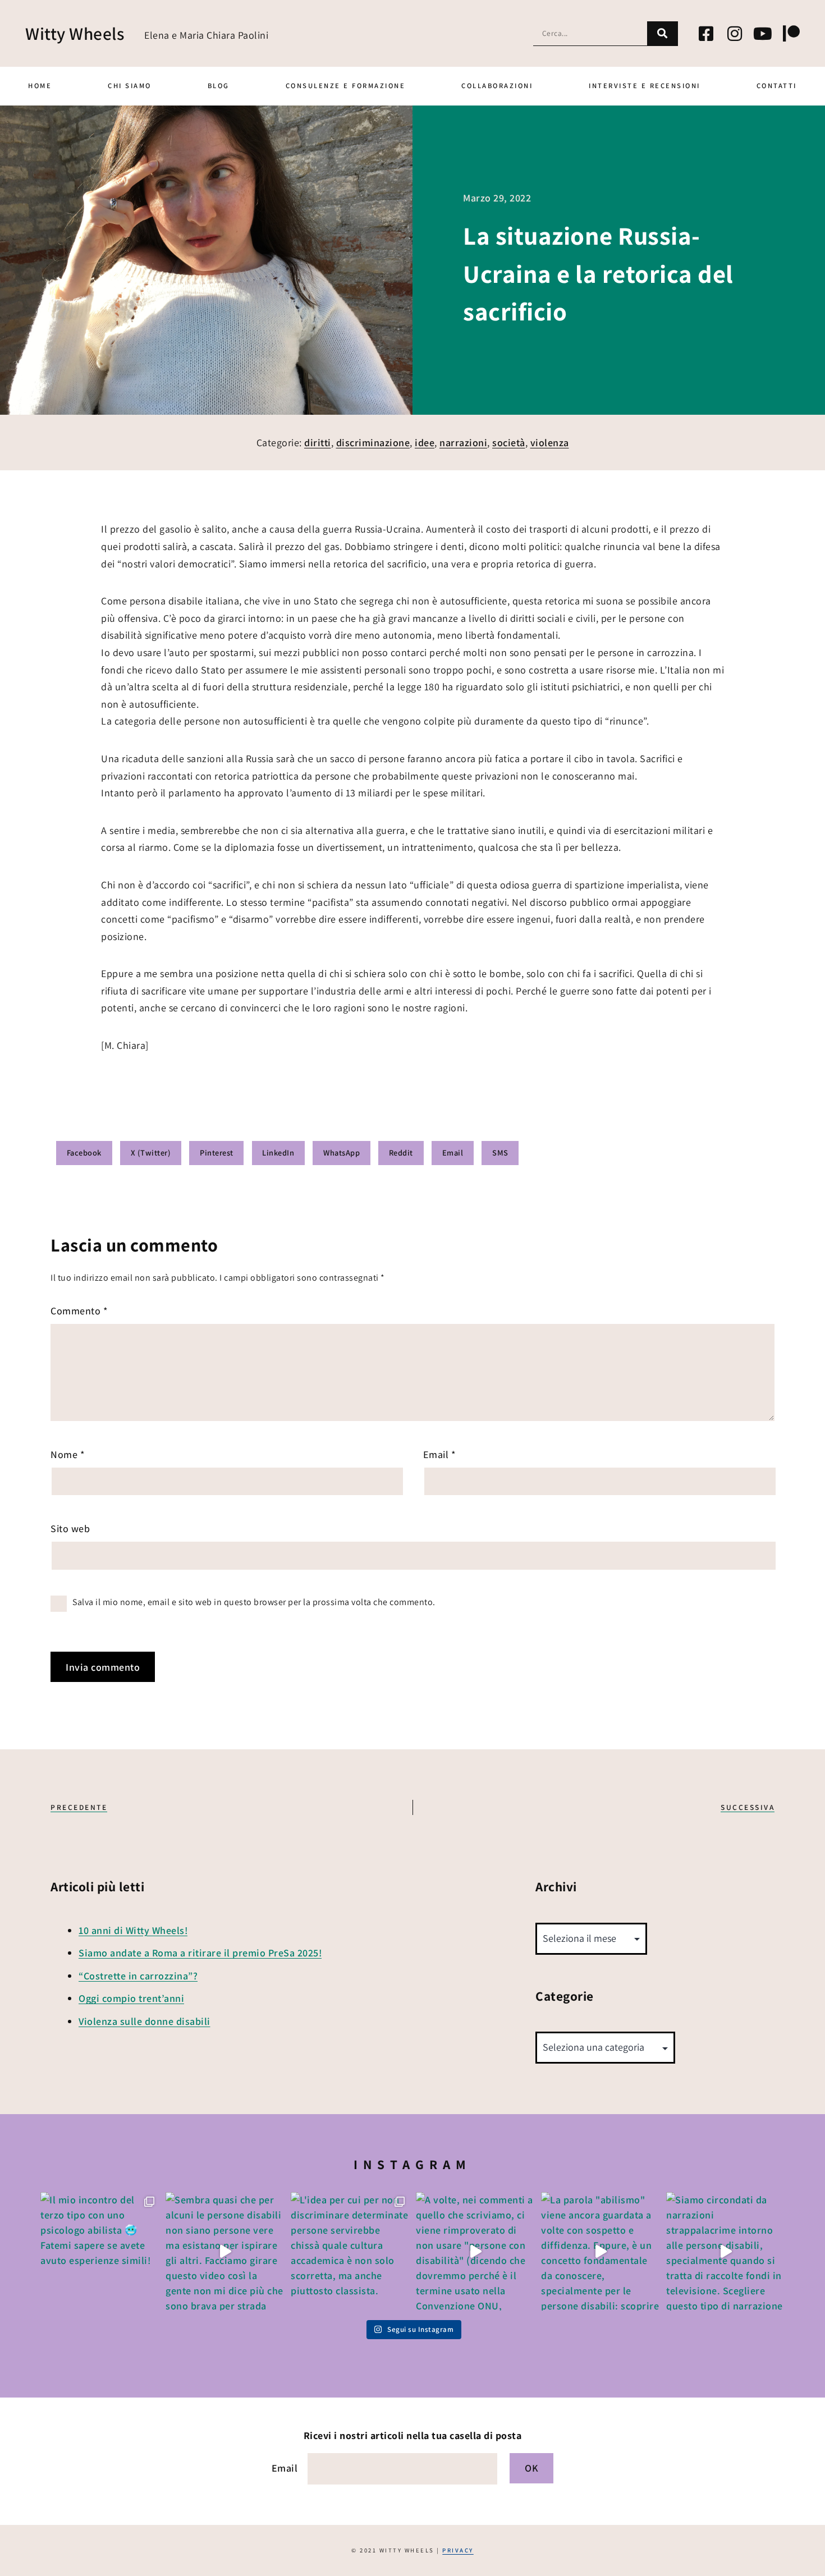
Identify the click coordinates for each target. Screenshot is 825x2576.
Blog (219, 86)
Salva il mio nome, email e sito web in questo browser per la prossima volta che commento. (254, 1602)
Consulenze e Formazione (346, 86)
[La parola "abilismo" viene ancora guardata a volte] (600, 2251)
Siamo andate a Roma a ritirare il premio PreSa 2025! (200, 1953)
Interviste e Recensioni (645, 86)
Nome (68, 1454)
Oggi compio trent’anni (131, 1998)
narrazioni (463, 443)
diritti (318, 443)
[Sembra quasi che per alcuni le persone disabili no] (225, 2251)
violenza (550, 443)
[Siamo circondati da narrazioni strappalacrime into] (725, 2251)
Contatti (777, 86)
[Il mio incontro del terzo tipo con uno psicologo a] (100, 2251)
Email (440, 1454)
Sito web (70, 1528)
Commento (79, 1311)
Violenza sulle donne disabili (145, 2021)
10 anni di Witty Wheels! (133, 1930)
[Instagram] (735, 34)
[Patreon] (791, 34)
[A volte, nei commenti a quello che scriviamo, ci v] (475, 2251)
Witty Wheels (75, 33)
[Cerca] (663, 33)
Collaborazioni (497, 86)
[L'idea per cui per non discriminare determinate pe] (350, 2251)
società (509, 443)
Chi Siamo (130, 86)
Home (40, 86)
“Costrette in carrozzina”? (138, 1976)
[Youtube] (763, 34)
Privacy (458, 2550)
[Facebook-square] (707, 34)
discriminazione (373, 443)
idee (425, 443)
